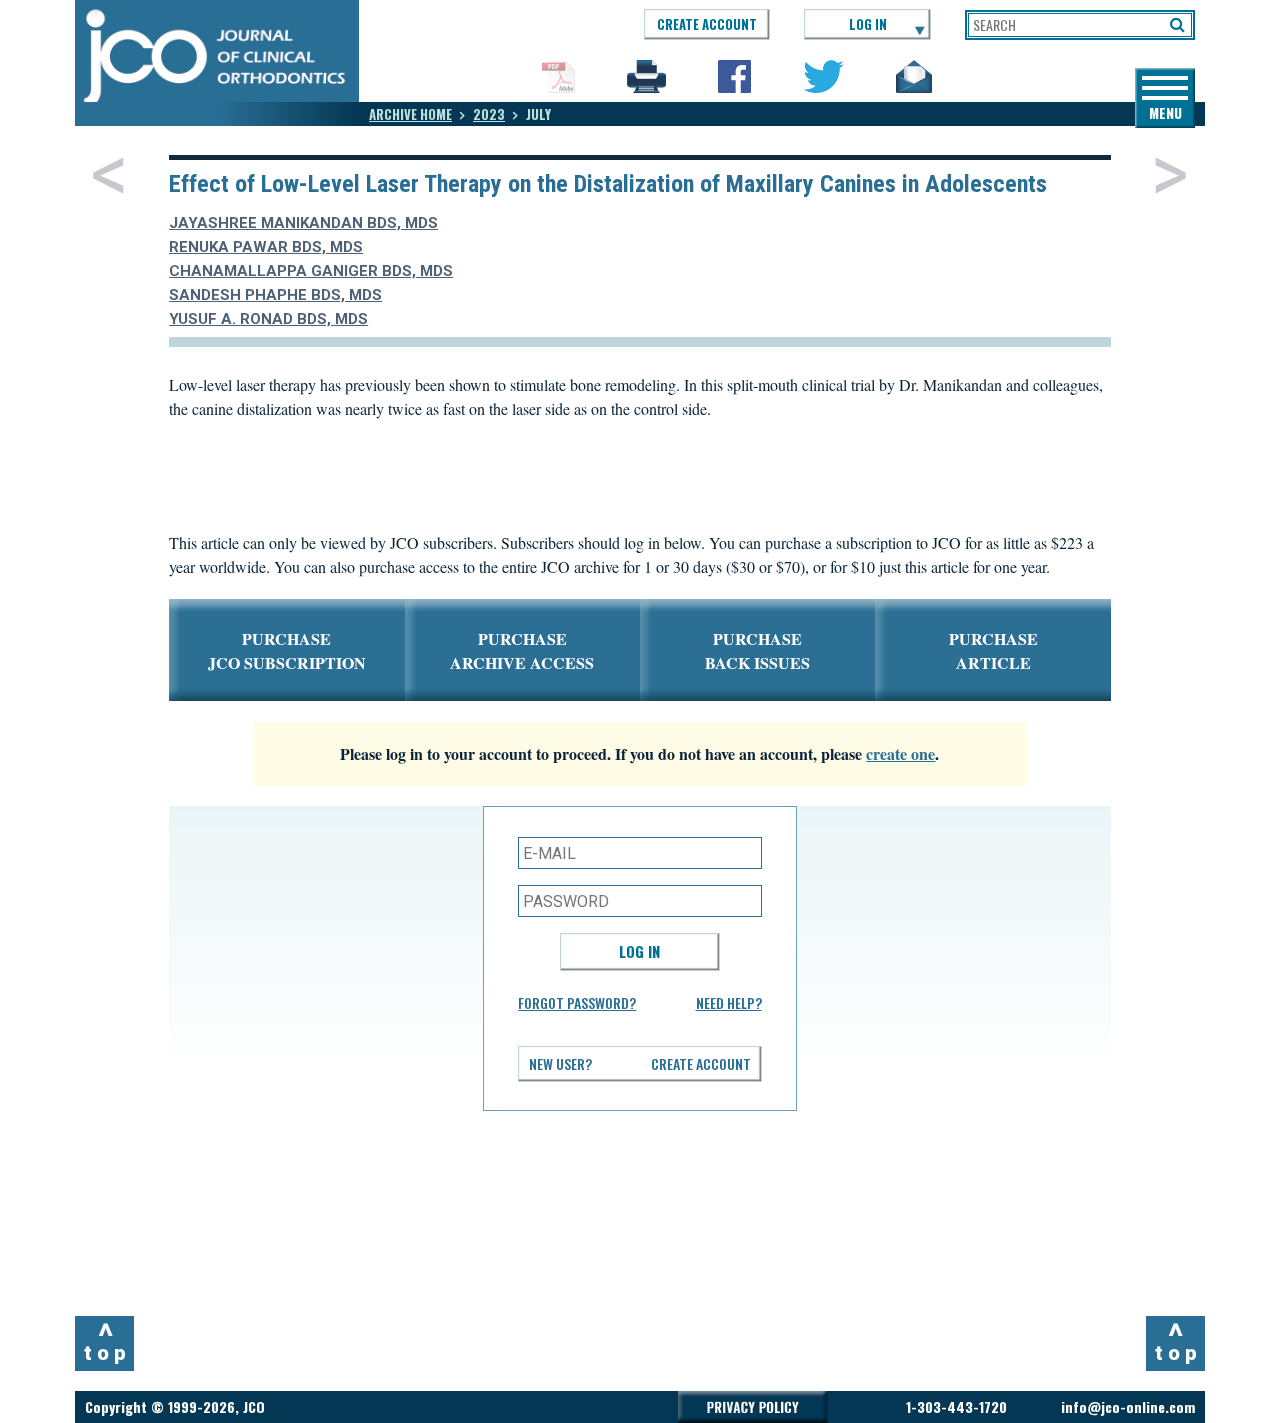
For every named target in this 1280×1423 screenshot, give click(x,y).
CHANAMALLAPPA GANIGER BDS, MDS (311, 271)
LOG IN (868, 24)
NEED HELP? (729, 1002)
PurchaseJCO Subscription (287, 650)
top (107, 1341)
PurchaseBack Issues (757, 650)
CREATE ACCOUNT (707, 24)
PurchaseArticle (993, 650)
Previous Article (108, 175)
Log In (639, 951)
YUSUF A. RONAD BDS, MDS (268, 319)
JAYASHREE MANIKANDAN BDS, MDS (303, 223)
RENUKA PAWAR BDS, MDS (266, 247)
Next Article (1170, 175)
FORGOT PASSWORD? (577, 1002)
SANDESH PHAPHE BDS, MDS (275, 295)
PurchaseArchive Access (522, 650)
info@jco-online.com (1128, 1406)
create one (900, 753)
